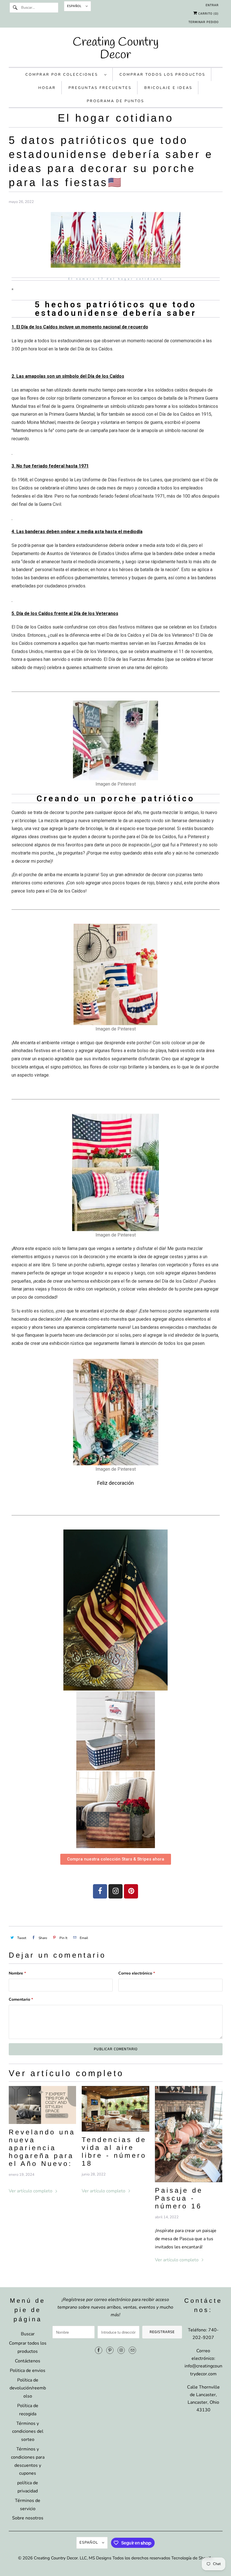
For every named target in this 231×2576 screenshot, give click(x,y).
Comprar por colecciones (63, 75)
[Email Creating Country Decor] (132, 2350)
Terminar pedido (204, 22)
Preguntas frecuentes (100, 88)
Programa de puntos (115, 101)
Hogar (47, 88)
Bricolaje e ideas (168, 88)
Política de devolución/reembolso (28, 2388)
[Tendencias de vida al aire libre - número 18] (115, 2109)
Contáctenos (28, 2361)
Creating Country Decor (56, 2558)
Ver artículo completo (31, 2191)
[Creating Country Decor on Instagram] (121, 2350)
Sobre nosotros (28, 2518)
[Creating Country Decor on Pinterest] (110, 2350)
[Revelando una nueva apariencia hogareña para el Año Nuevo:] (43, 2105)
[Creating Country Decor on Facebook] (99, 2350)
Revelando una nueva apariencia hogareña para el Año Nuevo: (42, 2148)
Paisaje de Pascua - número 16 (179, 2198)
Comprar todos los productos (162, 75)
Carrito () (208, 14)
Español (75, 6)
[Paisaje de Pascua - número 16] (189, 2134)
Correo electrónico (137, 1973)
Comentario (21, 1999)
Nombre (17, 1973)
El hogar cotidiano (116, 118)
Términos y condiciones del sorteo (28, 2432)
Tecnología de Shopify (192, 2558)
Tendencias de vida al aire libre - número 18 (114, 2151)
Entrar (212, 5)
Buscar (28, 2334)
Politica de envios (28, 2371)
